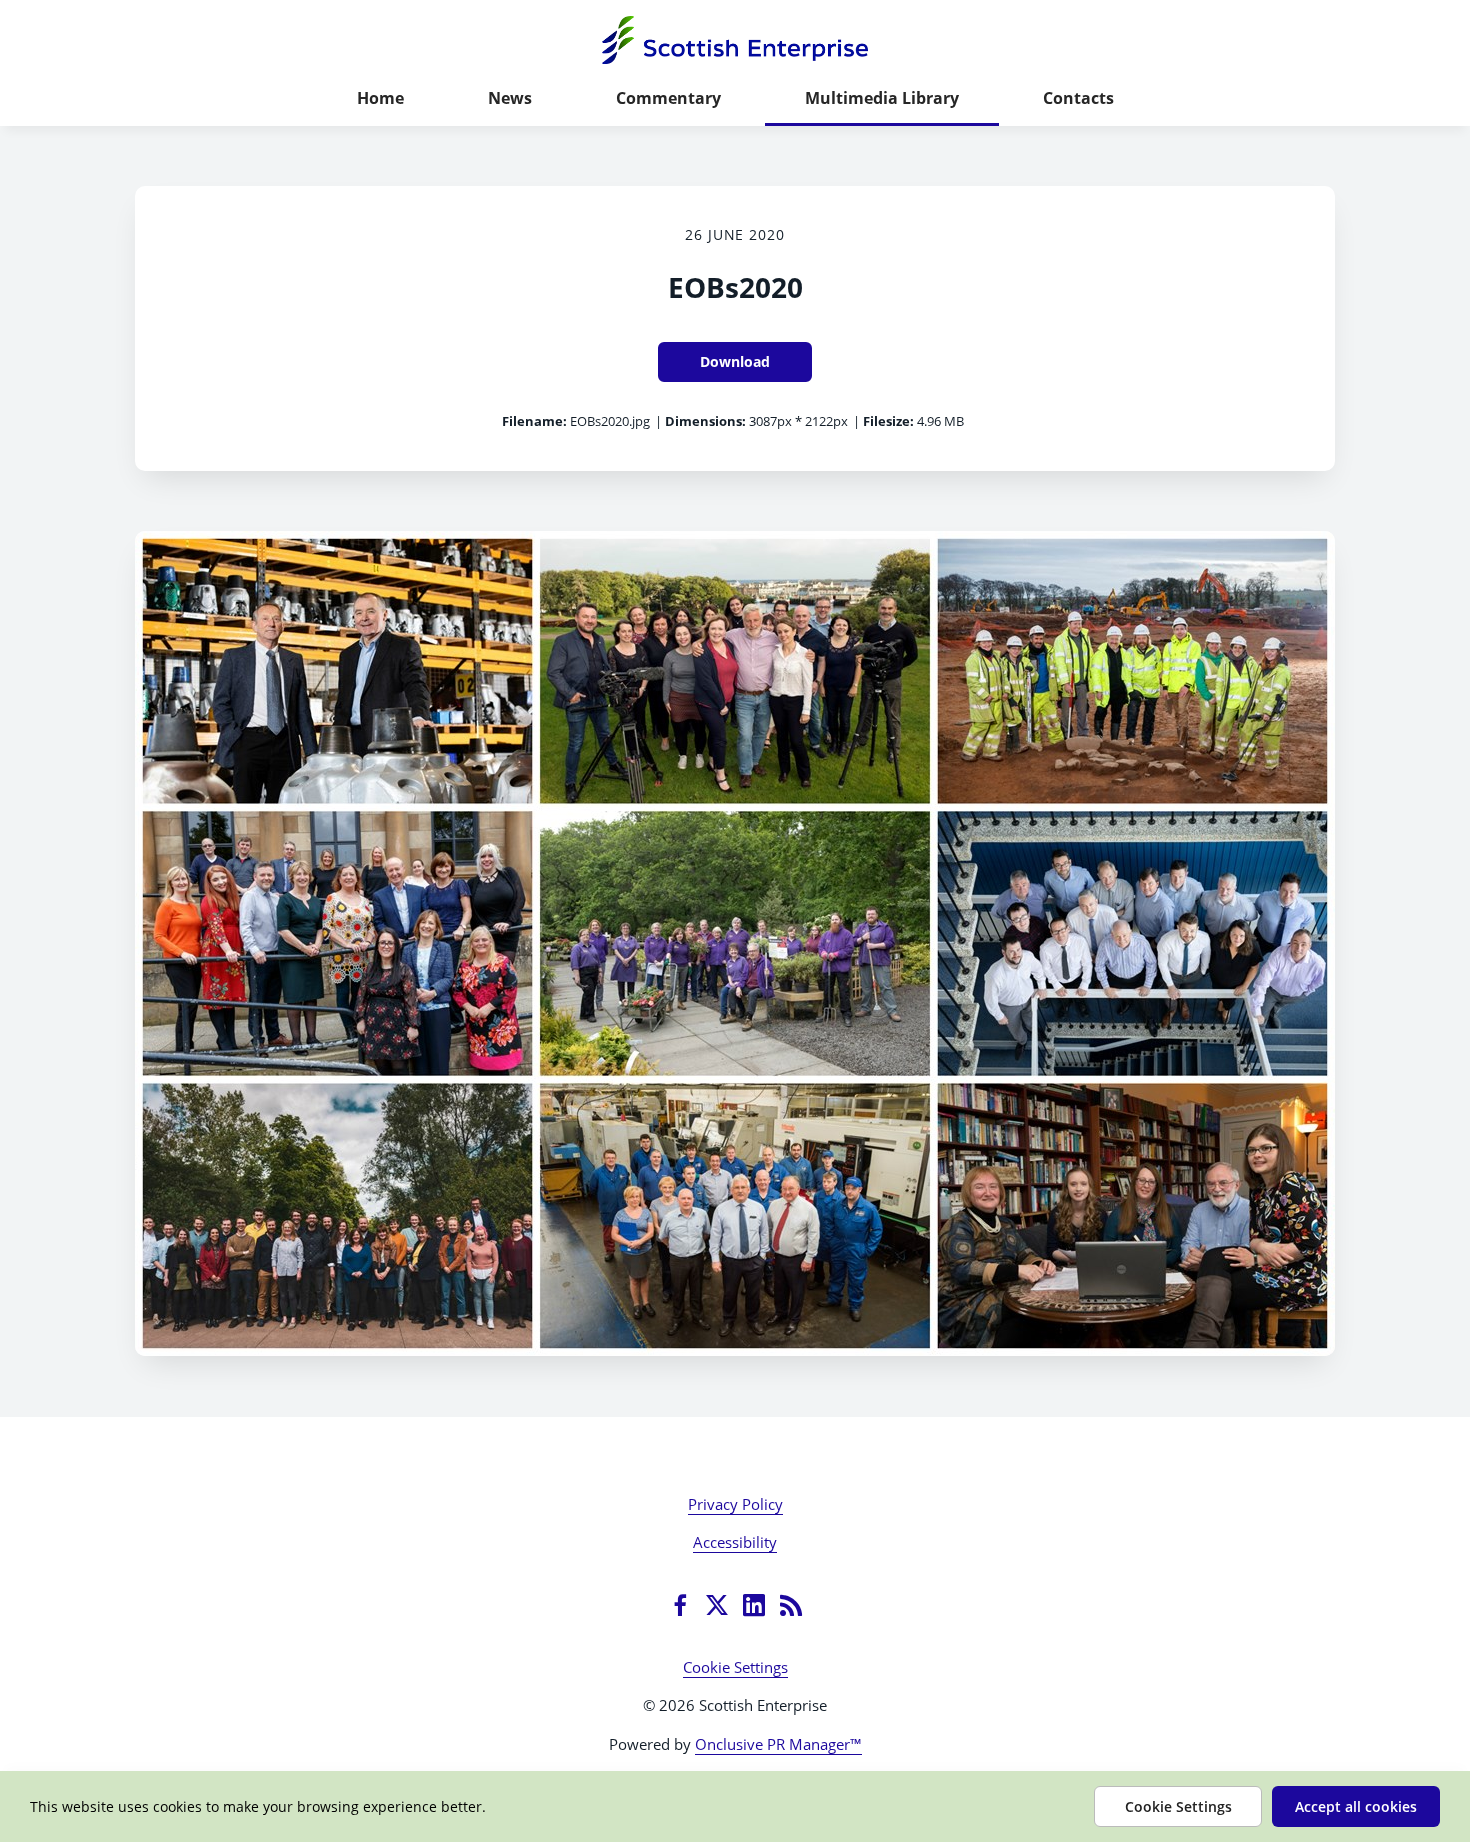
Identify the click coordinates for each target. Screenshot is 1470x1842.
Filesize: (888, 421)
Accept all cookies (1356, 1806)
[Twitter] (717, 1605)
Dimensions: (705, 421)
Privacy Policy (735, 1504)
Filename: (534, 421)
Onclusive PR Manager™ (778, 1744)
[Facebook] (680, 1605)
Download (735, 361)
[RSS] (791, 1605)
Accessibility (735, 1542)
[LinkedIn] (754, 1605)
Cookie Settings (735, 1667)
